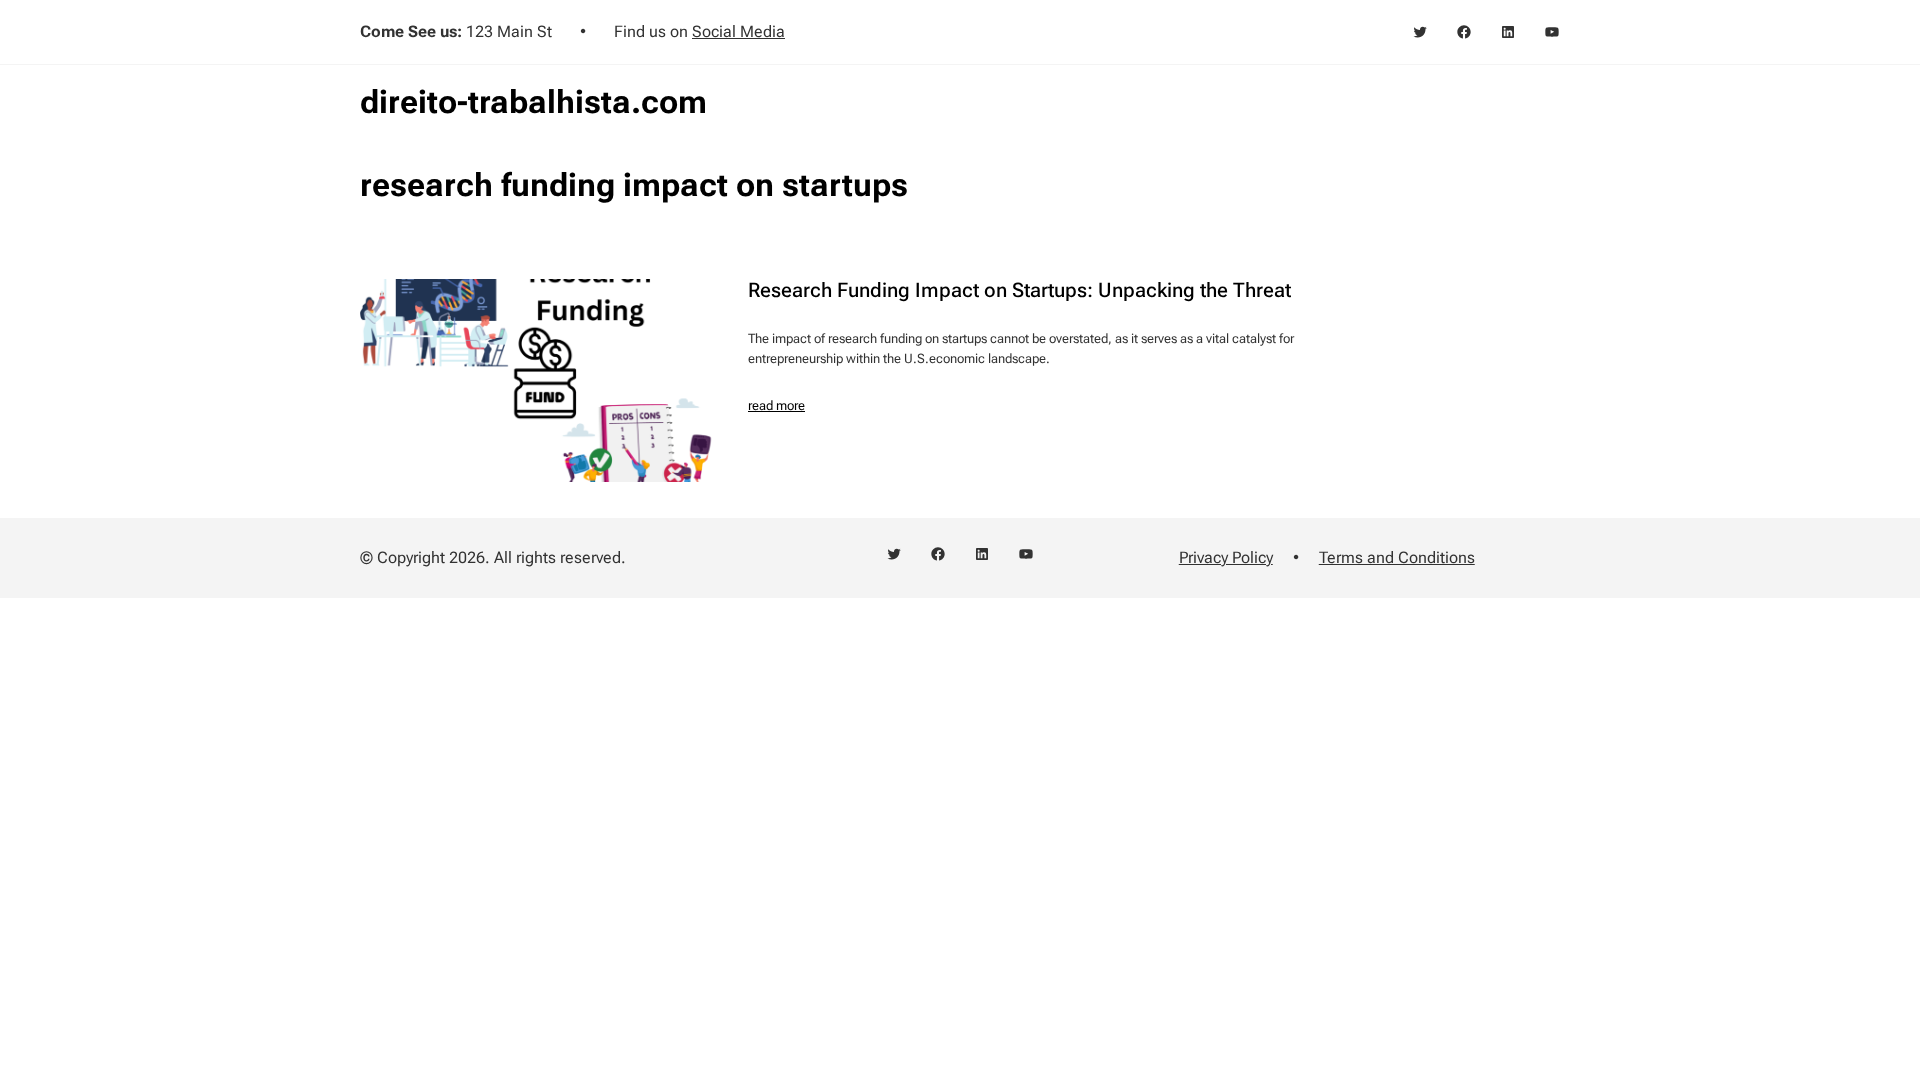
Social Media (738, 31)
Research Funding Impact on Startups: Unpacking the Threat (1019, 290)
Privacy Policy (1226, 557)
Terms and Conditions (1397, 557)
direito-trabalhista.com (533, 102)
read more (776, 405)
